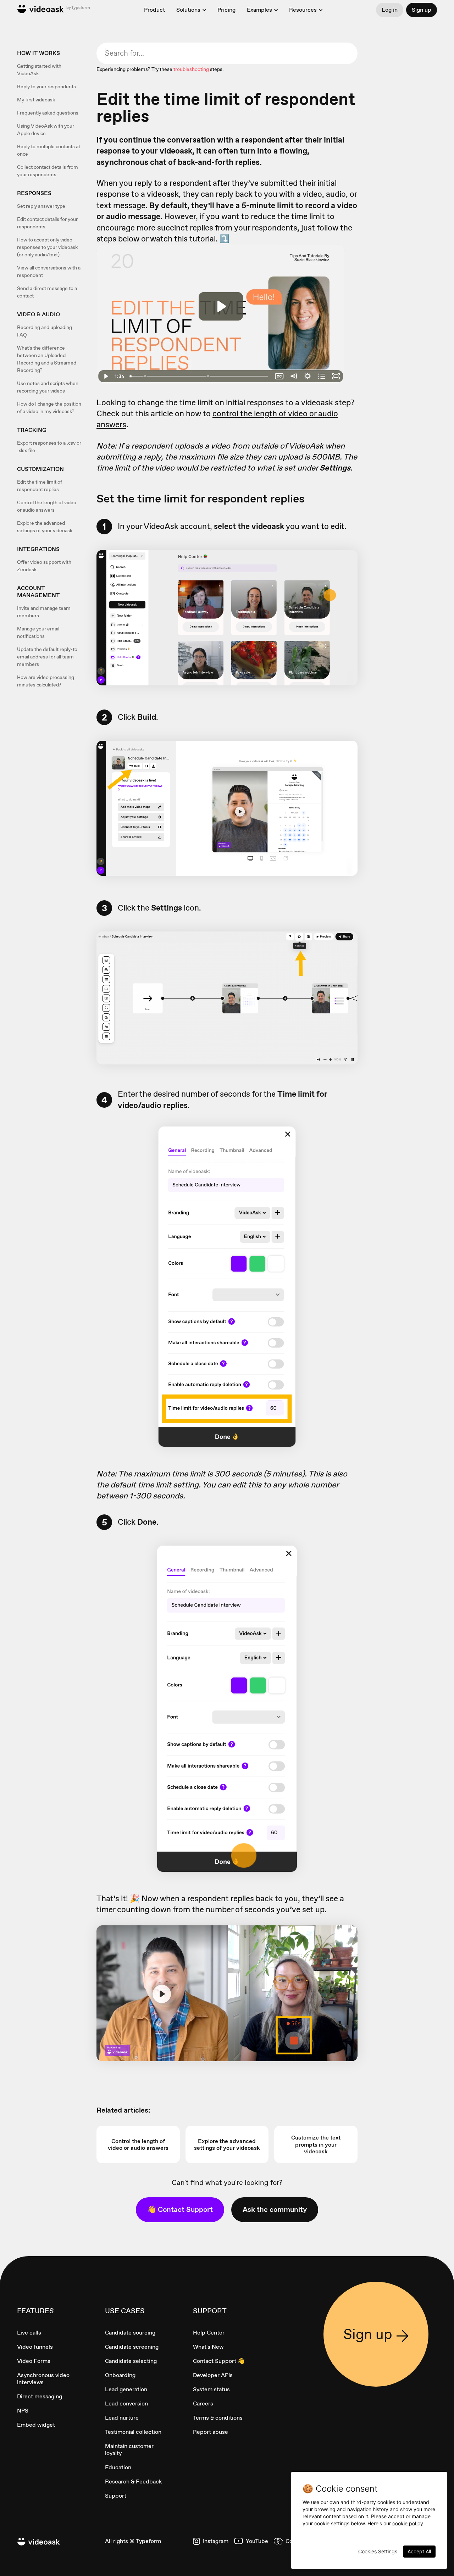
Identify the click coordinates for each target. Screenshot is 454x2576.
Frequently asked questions (48, 113)
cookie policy (408, 2523)
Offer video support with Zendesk (44, 566)
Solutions (188, 10)
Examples (259, 10)
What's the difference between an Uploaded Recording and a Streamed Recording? (47, 359)
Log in (390, 10)
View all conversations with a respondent (49, 271)
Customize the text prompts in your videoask (316, 2144)
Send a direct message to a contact (47, 292)
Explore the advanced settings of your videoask (45, 527)
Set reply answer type (41, 206)
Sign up (422, 10)
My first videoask (36, 100)
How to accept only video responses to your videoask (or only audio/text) (47, 247)
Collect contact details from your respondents (48, 171)
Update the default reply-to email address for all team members (47, 657)
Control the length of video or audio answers (47, 506)
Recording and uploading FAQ (45, 331)
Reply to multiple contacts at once (49, 150)
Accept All (419, 2551)
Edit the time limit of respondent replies (40, 486)
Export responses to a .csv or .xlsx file (49, 447)
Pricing (226, 10)
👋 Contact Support (180, 2209)
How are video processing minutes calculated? (46, 681)
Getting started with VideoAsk (39, 70)
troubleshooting (191, 69)
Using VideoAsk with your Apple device (46, 130)
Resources (303, 10)
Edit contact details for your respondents (47, 223)
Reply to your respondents (46, 87)
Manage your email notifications (38, 632)
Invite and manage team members (44, 612)
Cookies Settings (378, 2551)
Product (154, 10)
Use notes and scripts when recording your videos (48, 387)
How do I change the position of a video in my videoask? (49, 408)
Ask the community (275, 2209)
